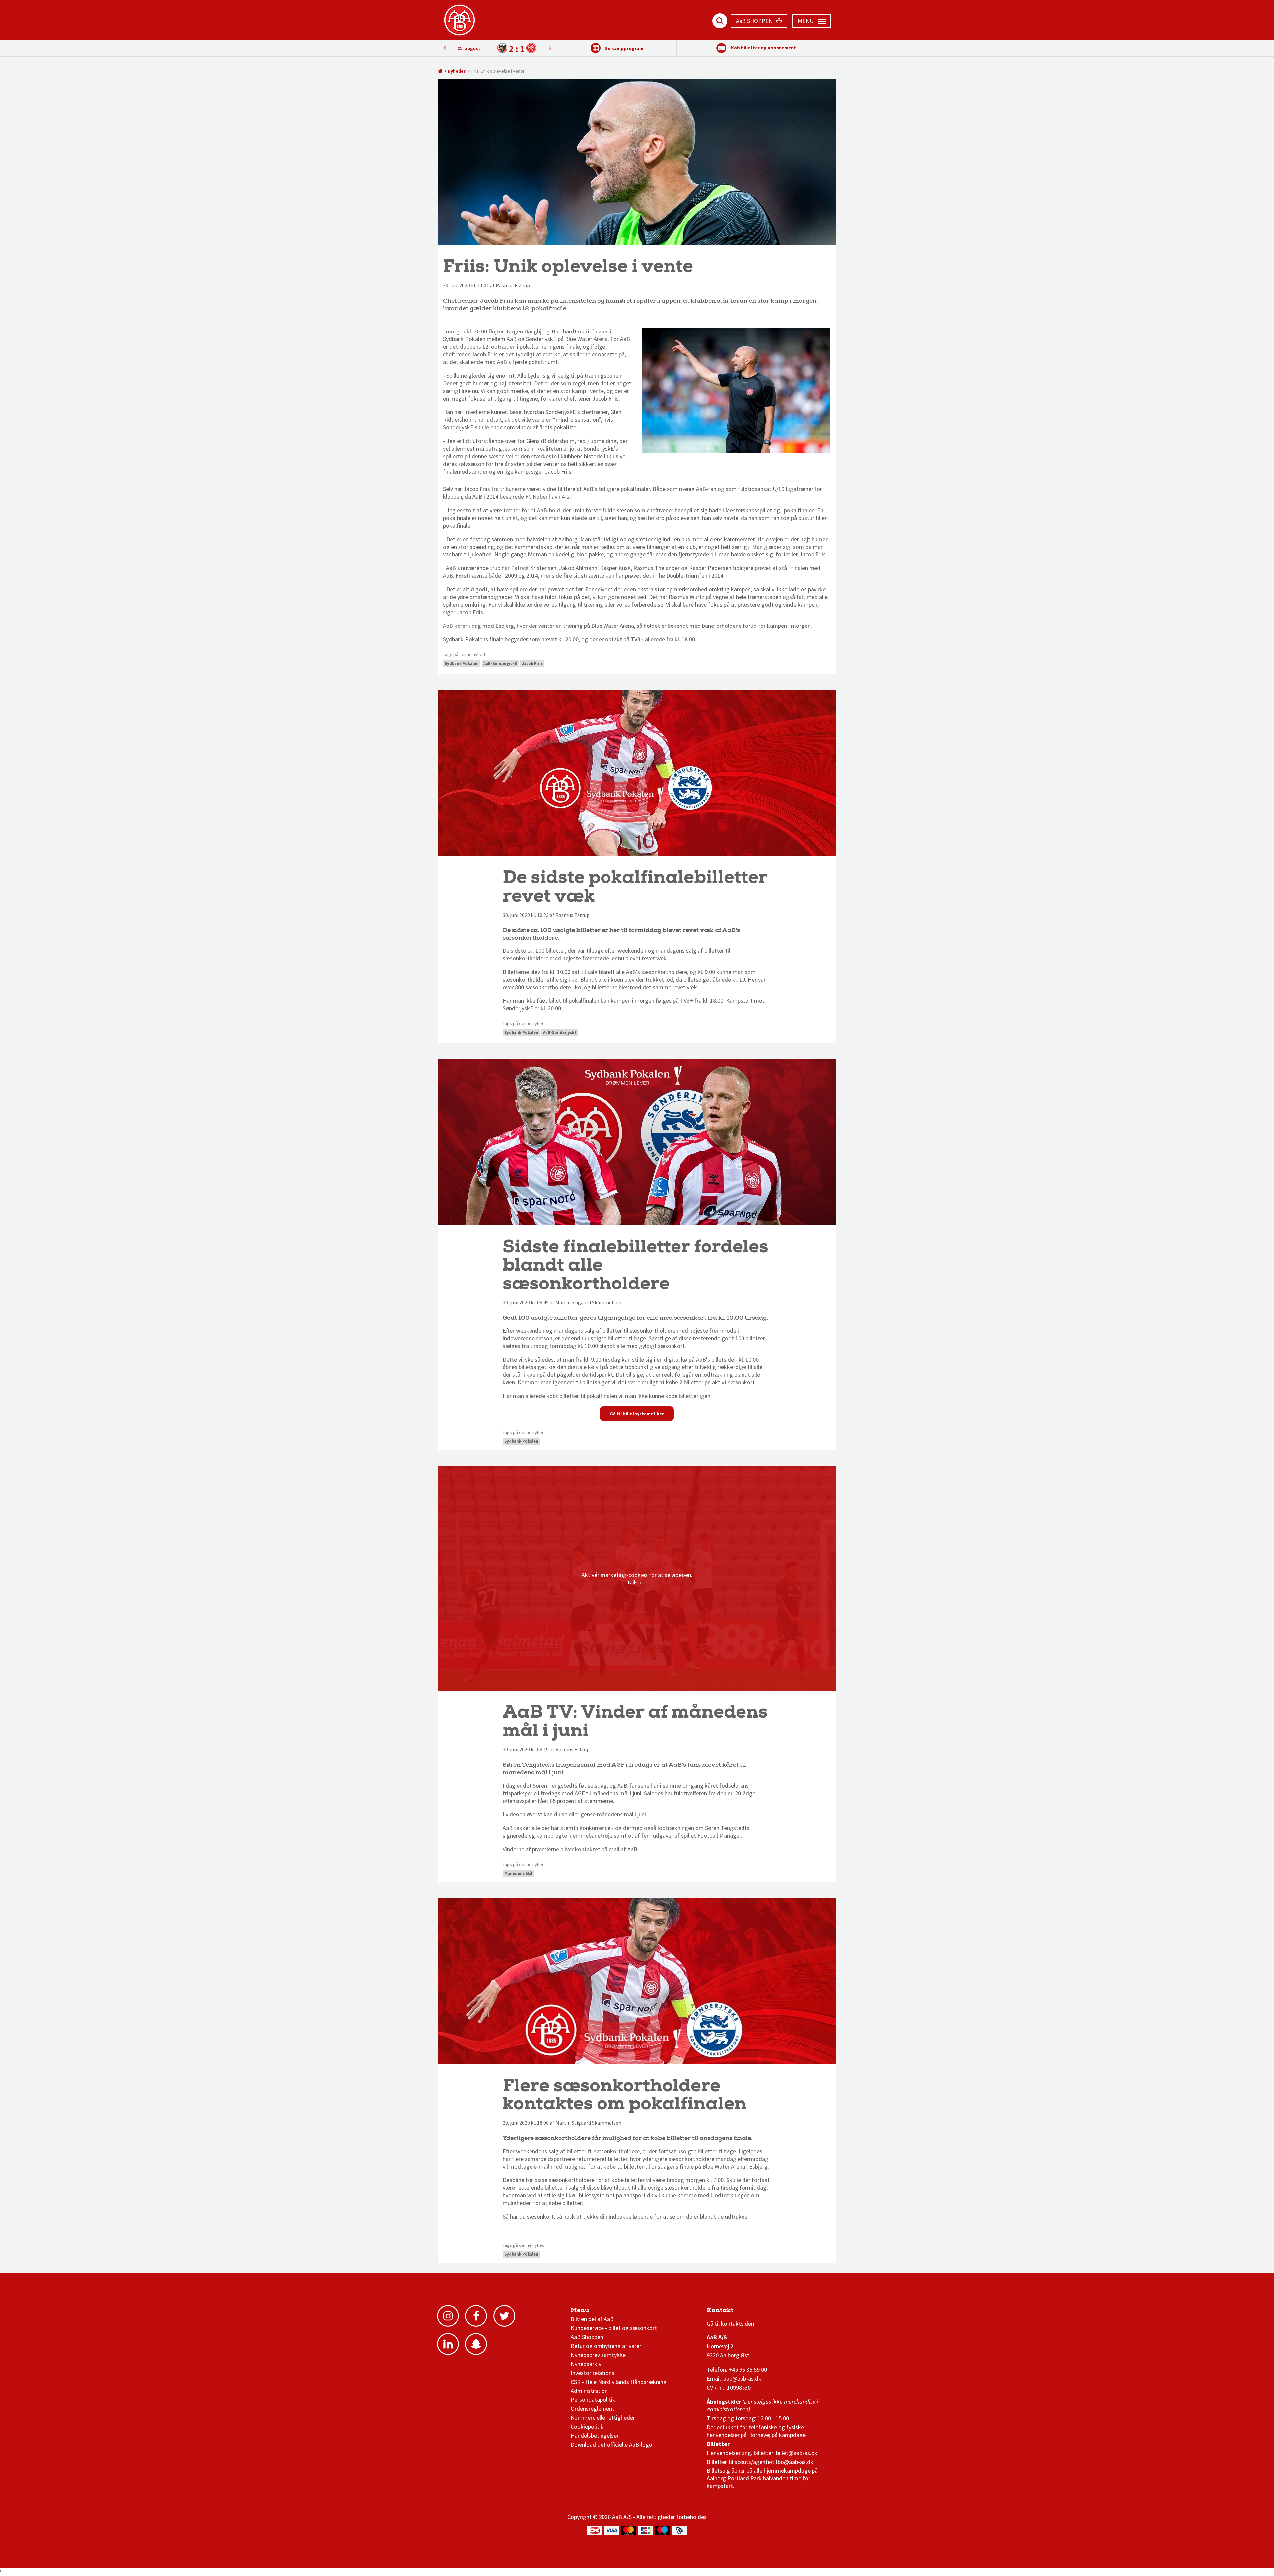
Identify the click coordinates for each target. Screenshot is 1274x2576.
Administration (589, 2391)
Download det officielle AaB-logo (611, 2444)
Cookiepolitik (587, 2427)
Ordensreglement (593, 2409)
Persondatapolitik (593, 2400)
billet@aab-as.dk (797, 2453)
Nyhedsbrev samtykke (598, 2355)
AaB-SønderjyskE (500, 663)
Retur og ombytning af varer (606, 2346)
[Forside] (440, 71)
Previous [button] (550, 48)
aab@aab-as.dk (742, 2378)
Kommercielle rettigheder (603, 2418)
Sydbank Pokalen (462, 663)
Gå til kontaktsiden (730, 2324)
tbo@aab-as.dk (794, 2462)
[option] (497, 48)
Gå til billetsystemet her (637, 1414)
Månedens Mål (518, 1873)
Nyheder (457, 71)
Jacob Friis (532, 663)
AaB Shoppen (587, 2337)
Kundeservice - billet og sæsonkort (614, 2328)
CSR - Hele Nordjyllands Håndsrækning (619, 2382)
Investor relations (593, 2373)
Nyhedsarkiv (586, 2364)
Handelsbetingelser (595, 2435)
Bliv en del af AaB (592, 2319)
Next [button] (445, 48)
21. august (469, 48)
